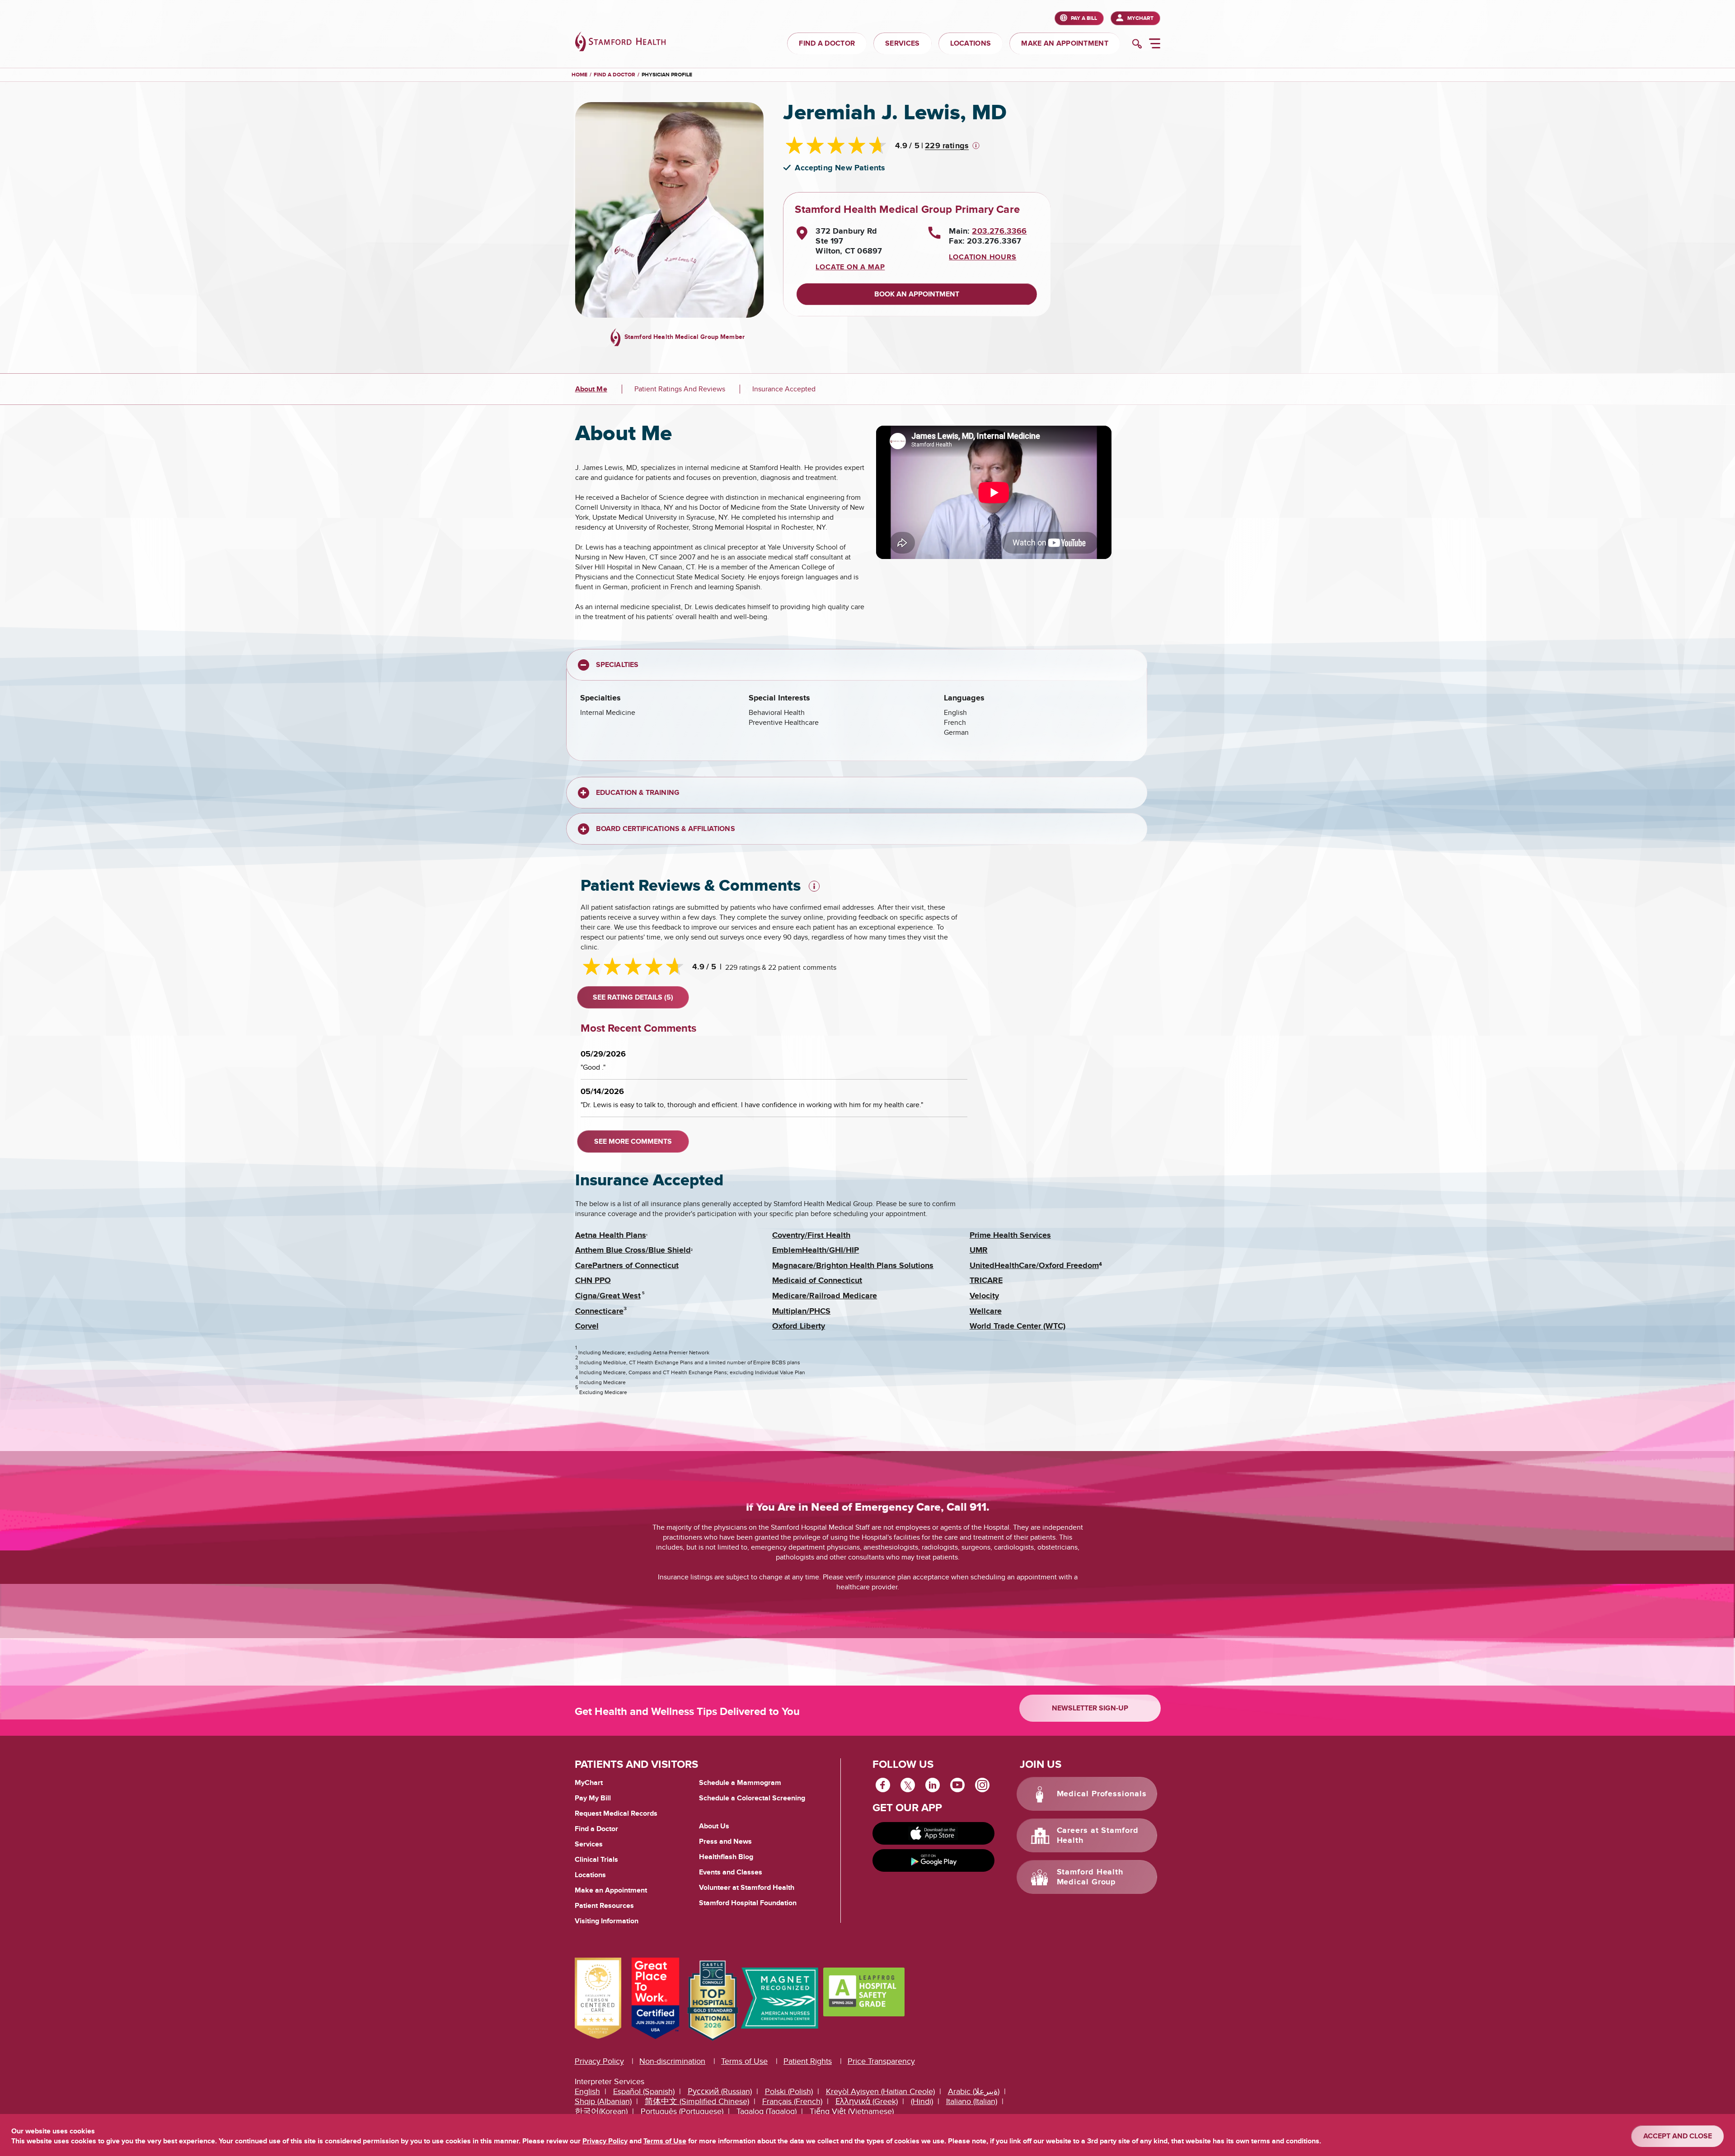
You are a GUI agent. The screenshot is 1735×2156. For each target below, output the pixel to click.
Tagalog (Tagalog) (767, 2111)
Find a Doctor (596, 1829)
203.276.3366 (999, 231)
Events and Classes (731, 1872)
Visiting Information (607, 1921)
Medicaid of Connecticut (817, 1281)
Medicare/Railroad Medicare (825, 1296)
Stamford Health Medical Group (1090, 1877)
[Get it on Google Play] (933, 1860)
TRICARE (986, 1281)
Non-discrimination (672, 2061)
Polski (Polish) (789, 2092)
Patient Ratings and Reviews (680, 389)
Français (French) (792, 2102)
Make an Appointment (611, 1890)
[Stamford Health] (620, 43)
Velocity (984, 1296)
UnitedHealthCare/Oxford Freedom (1034, 1266)
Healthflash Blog (726, 1857)
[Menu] (1155, 45)
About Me (591, 389)
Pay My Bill (593, 1798)
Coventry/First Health (811, 1235)
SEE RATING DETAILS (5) (633, 997)
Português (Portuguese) (682, 2111)
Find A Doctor (614, 75)
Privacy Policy (599, 2061)
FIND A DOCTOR (827, 43)
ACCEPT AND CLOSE (1678, 2136)
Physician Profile (667, 75)
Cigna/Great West (608, 1296)
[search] (1137, 45)
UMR (979, 1250)
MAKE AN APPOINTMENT (1065, 43)
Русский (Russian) (720, 2092)
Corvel (587, 1326)
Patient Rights (808, 2061)
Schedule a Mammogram (740, 1783)
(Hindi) (922, 2102)
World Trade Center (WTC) (1018, 1326)
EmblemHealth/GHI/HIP (816, 1250)
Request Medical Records (616, 1814)
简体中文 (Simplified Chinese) (697, 2102)
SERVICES (902, 43)
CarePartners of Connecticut (627, 1266)
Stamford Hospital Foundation (748, 1903)
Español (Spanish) (644, 2092)
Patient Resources (604, 1906)
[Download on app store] (933, 1833)
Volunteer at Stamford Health (747, 1888)
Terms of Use (744, 2061)
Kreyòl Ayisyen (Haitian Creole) (880, 2092)
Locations (590, 1875)
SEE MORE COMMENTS (633, 1141)
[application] (994, 492)
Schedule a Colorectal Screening (752, 1798)
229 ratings (947, 146)
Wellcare (986, 1311)
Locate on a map (850, 267)
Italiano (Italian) (972, 2102)
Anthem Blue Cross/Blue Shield (633, 1250)
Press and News (725, 1841)
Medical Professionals (1102, 1794)
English (587, 2092)
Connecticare (599, 1311)
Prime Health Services (1010, 1235)
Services (589, 1844)
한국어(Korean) (601, 2111)
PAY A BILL (1084, 18)
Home (579, 75)
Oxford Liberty (799, 1326)
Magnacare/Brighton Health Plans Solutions (853, 1266)
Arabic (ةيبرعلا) (974, 2092)
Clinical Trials (596, 1860)
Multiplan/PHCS (801, 1311)
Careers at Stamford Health (1098, 1836)
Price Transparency (881, 2061)
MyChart (1140, 18)
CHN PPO (593, 1281)
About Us (714, 1826)
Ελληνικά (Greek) (867, 2102)
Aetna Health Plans (611, 1235)
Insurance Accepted (784, 389)
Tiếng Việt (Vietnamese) (852, 2111)
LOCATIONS (971, 43)
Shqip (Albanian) (603, 2102)
